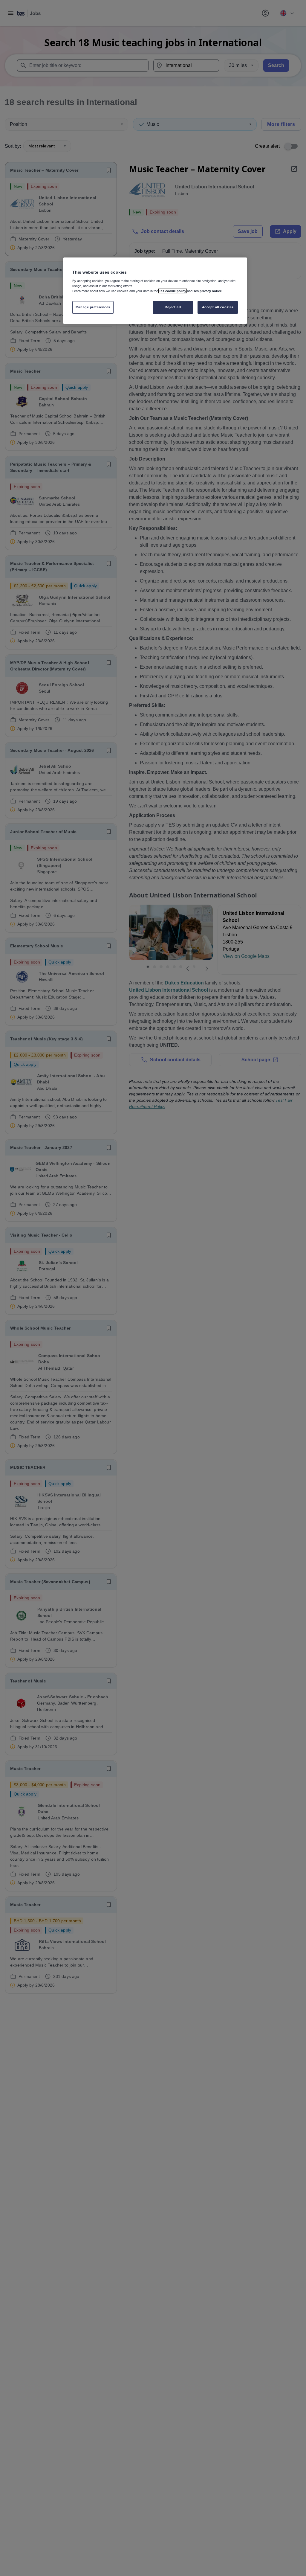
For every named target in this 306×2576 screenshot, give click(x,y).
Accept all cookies (218, 307)
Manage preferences (93, 307)
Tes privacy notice (208, 291)
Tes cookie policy (173, 291)
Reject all (173, 307)
